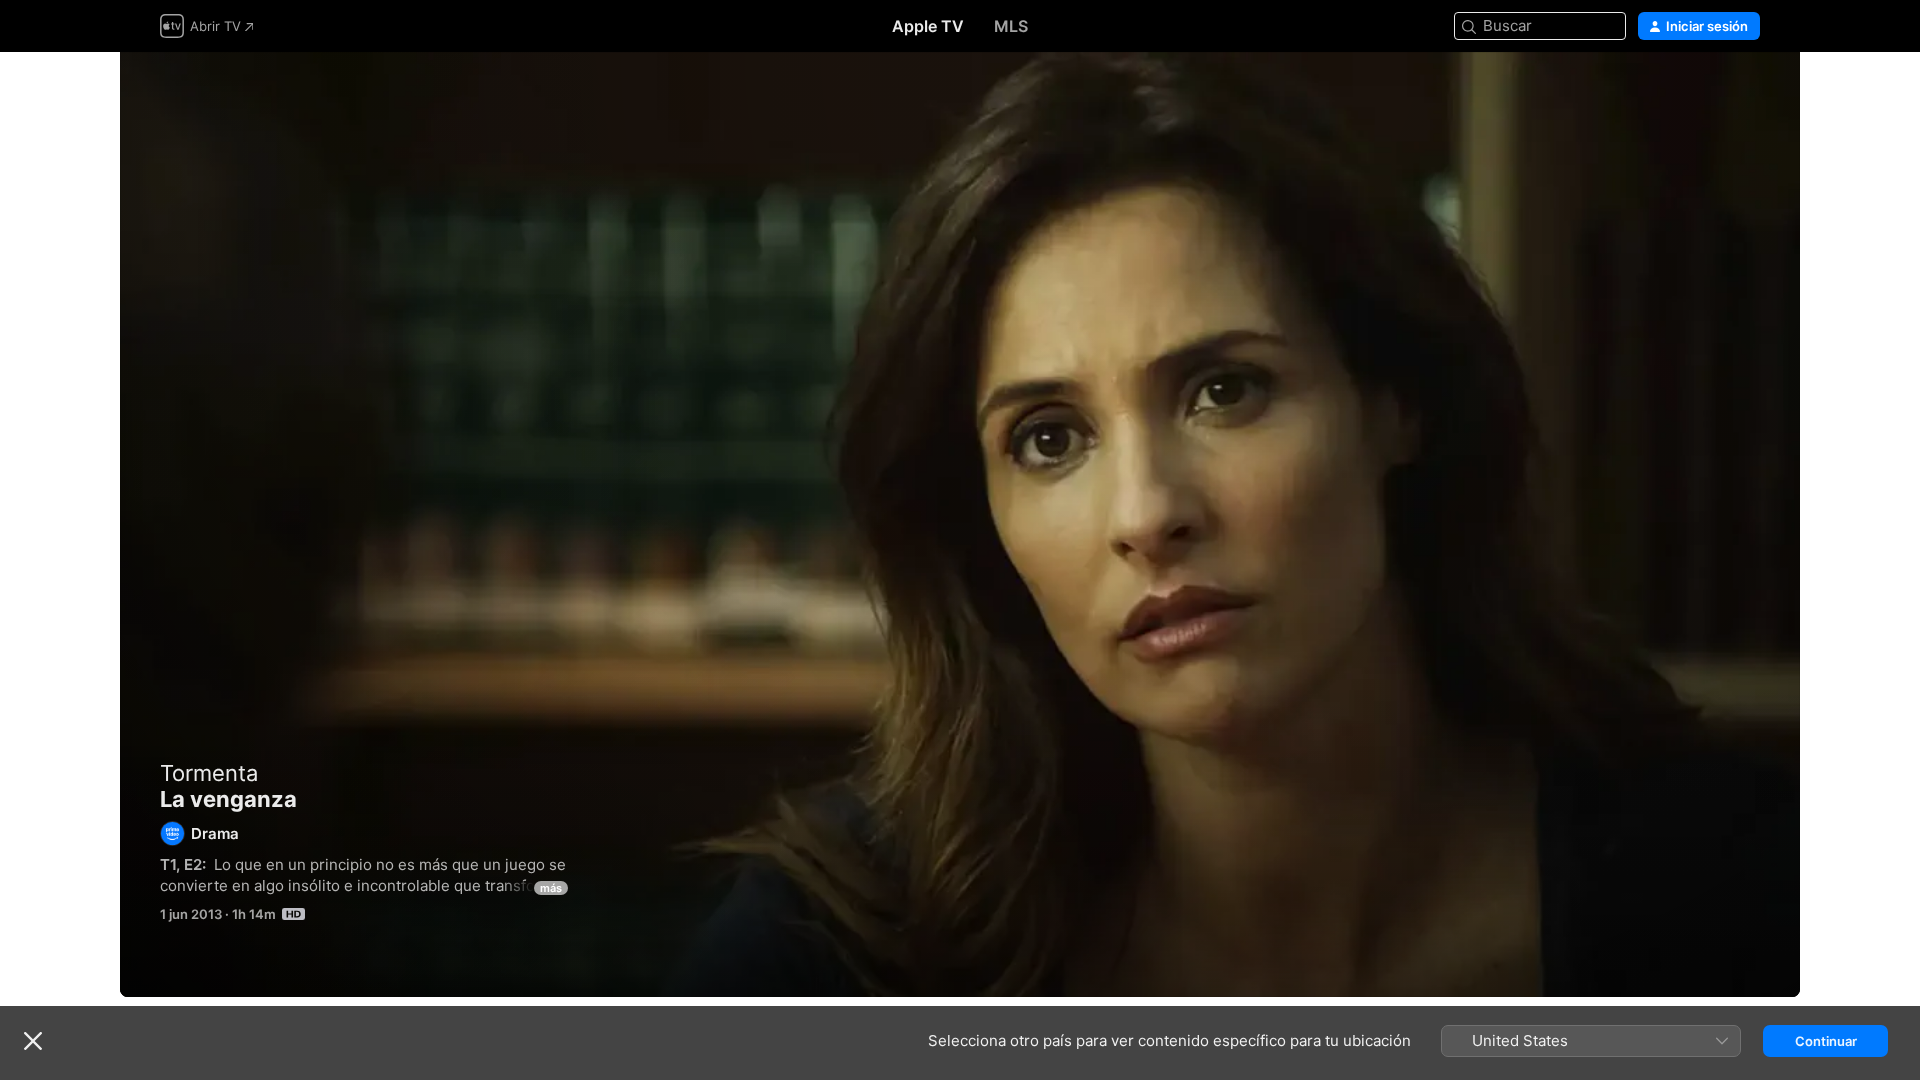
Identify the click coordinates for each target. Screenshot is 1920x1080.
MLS (1011, 26)
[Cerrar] (33, 1041)
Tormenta (209, 773)
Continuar (1826, 1041)
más (551, 888)
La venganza (960, 524)
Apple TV (928, 26)
